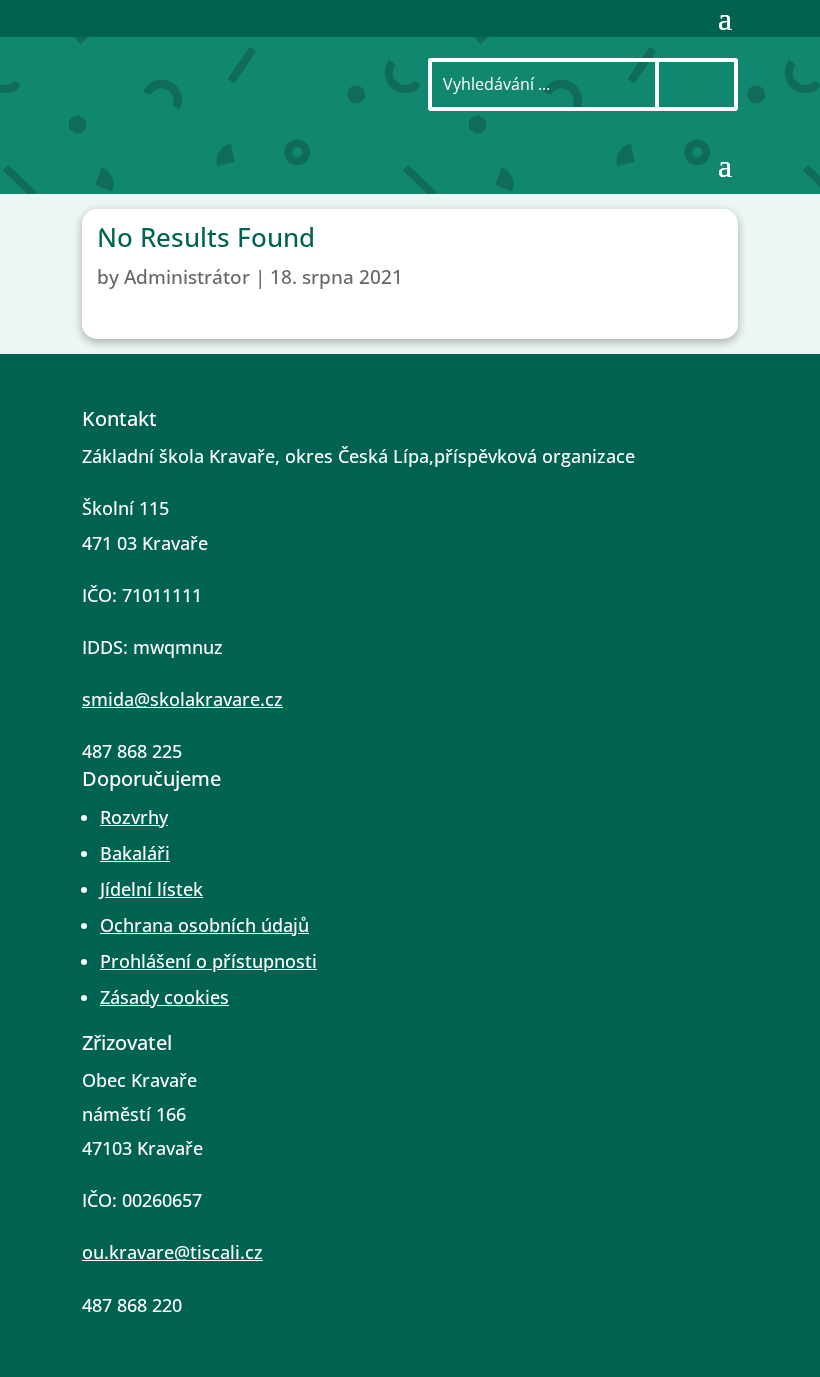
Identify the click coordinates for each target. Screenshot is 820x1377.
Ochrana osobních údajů (204, 925)
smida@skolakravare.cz (182, 699)
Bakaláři (135, 853)
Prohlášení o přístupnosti (208, 961)
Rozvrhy (134, 817)
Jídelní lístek (151, 889)
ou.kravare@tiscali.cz (172, 1252)
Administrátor (187, 277)
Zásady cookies (164, 997)
